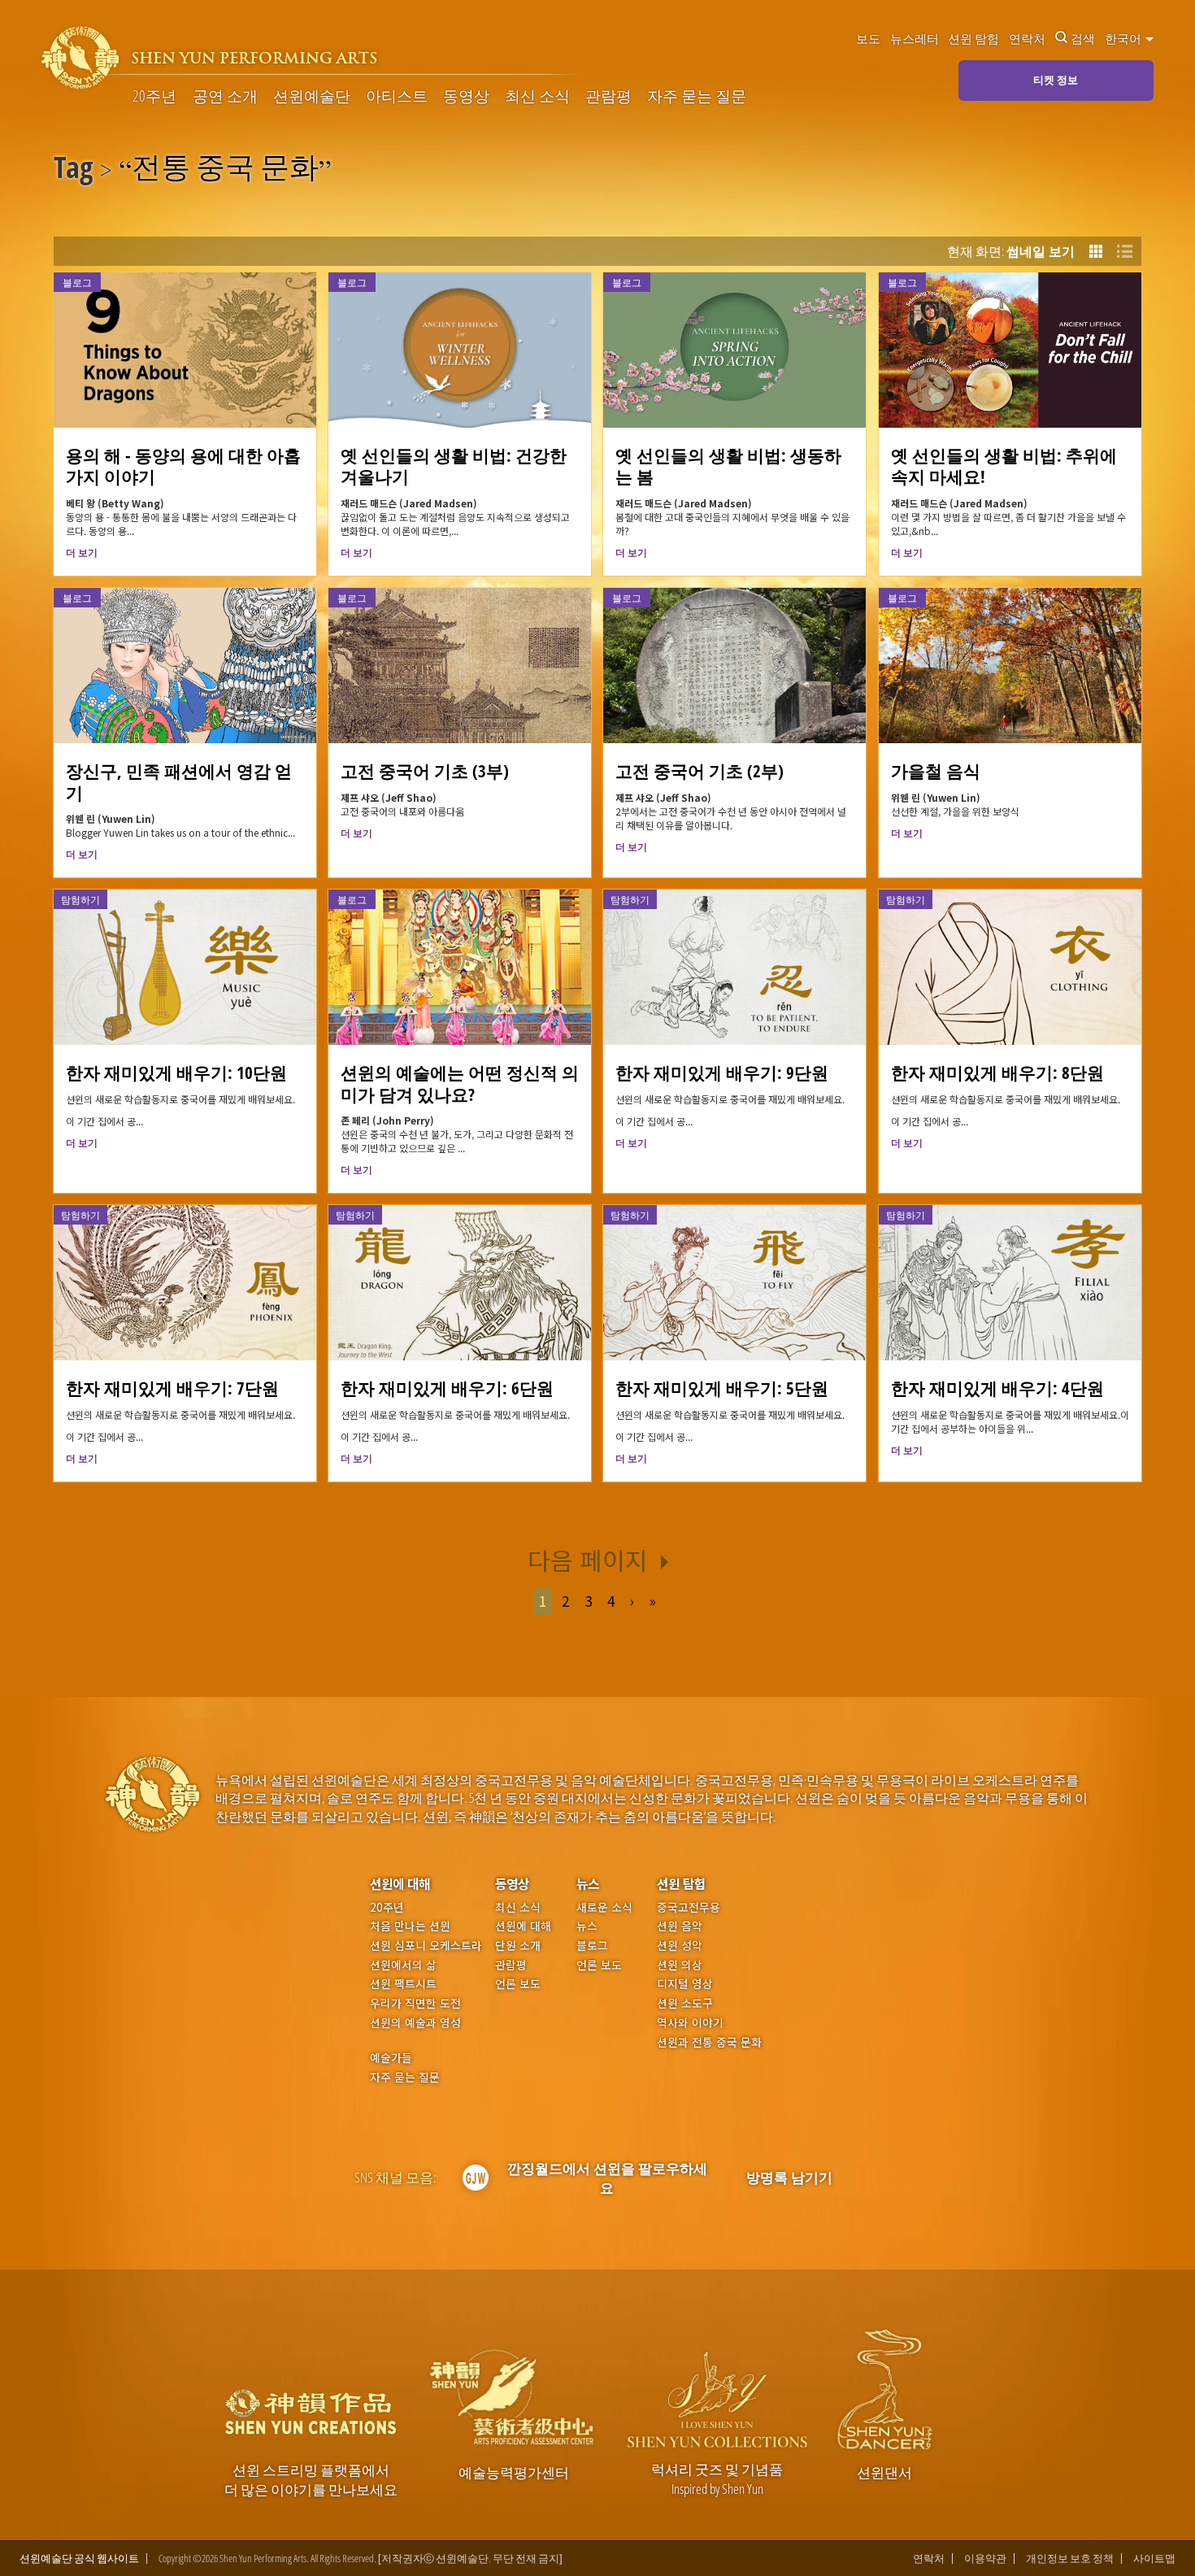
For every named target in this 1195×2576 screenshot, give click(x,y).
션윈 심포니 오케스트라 (426, 1945)
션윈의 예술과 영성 (415, 2023)
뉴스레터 (915, 38)
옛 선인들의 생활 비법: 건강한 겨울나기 (454, 466)
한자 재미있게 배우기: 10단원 (176, 1072)
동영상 (466, 96)
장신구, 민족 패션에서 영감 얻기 (179, 781)
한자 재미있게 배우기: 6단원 (447, 1388)
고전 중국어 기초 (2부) (700, 770)
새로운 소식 (604, 1907)
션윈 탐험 (973, 38)
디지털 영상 (685, 1984)
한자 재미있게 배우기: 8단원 (997, 1072)
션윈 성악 (680, 1945)
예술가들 (391, 2057)
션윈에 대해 (400, 1884)
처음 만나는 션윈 (410, 1926)
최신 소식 (537, 96)
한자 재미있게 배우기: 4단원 (997, 1388)
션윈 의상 (680, 1965)
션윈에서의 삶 (403, 1965)
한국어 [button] (1124, 38)
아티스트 (397, 96)
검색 (1083, 38)
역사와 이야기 (690, 2023)
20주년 (154, 96)
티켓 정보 (1056, 80)
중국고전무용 (689, 1907)
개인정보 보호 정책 (1070, 2559)
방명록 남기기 (789, 2177)
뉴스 (588, 1884)
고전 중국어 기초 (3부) (425, 770)
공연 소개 (225, 96)
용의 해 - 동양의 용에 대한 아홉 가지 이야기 (183, 466)
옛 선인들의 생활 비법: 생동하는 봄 (728, 466)
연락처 (1027, 38)
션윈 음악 (680, 1926)
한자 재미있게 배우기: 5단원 (722, 1388)
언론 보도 (518, 1984)
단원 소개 (518, 1945)
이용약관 (985, 2559)
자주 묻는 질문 (697, 96)
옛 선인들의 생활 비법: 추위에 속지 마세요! (1004, 466)
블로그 (592, 1945)
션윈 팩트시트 (403, 1984)
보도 (868, 38)
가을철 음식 (936, 770)
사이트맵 (1154, 2559)
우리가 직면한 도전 (415, 2003)
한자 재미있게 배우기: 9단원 (722, 1072)
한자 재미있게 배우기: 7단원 (172, 1388)
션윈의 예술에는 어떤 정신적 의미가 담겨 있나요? (460, 1083)
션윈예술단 (312, 96)
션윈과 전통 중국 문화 (709, 2042)
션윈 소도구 (685, 2003)
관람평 (608, 96)
